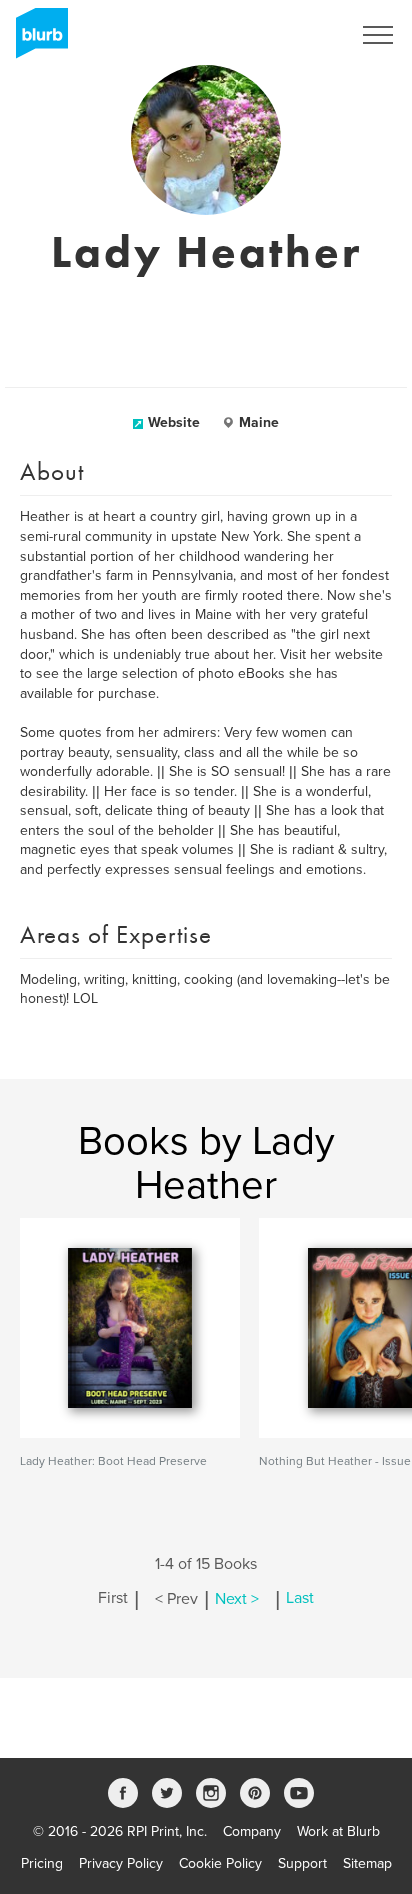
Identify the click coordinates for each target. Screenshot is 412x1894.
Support (302, 1863)
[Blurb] (36, 40)
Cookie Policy (220, 1863)
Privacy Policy (121, 1863)
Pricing (42, 1863)
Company (252, 1831)
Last (300, 1599)
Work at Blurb (338, 1831)
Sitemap (367, 1863)
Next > (237, 1599)
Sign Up (300, 35)
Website (174, 422)
